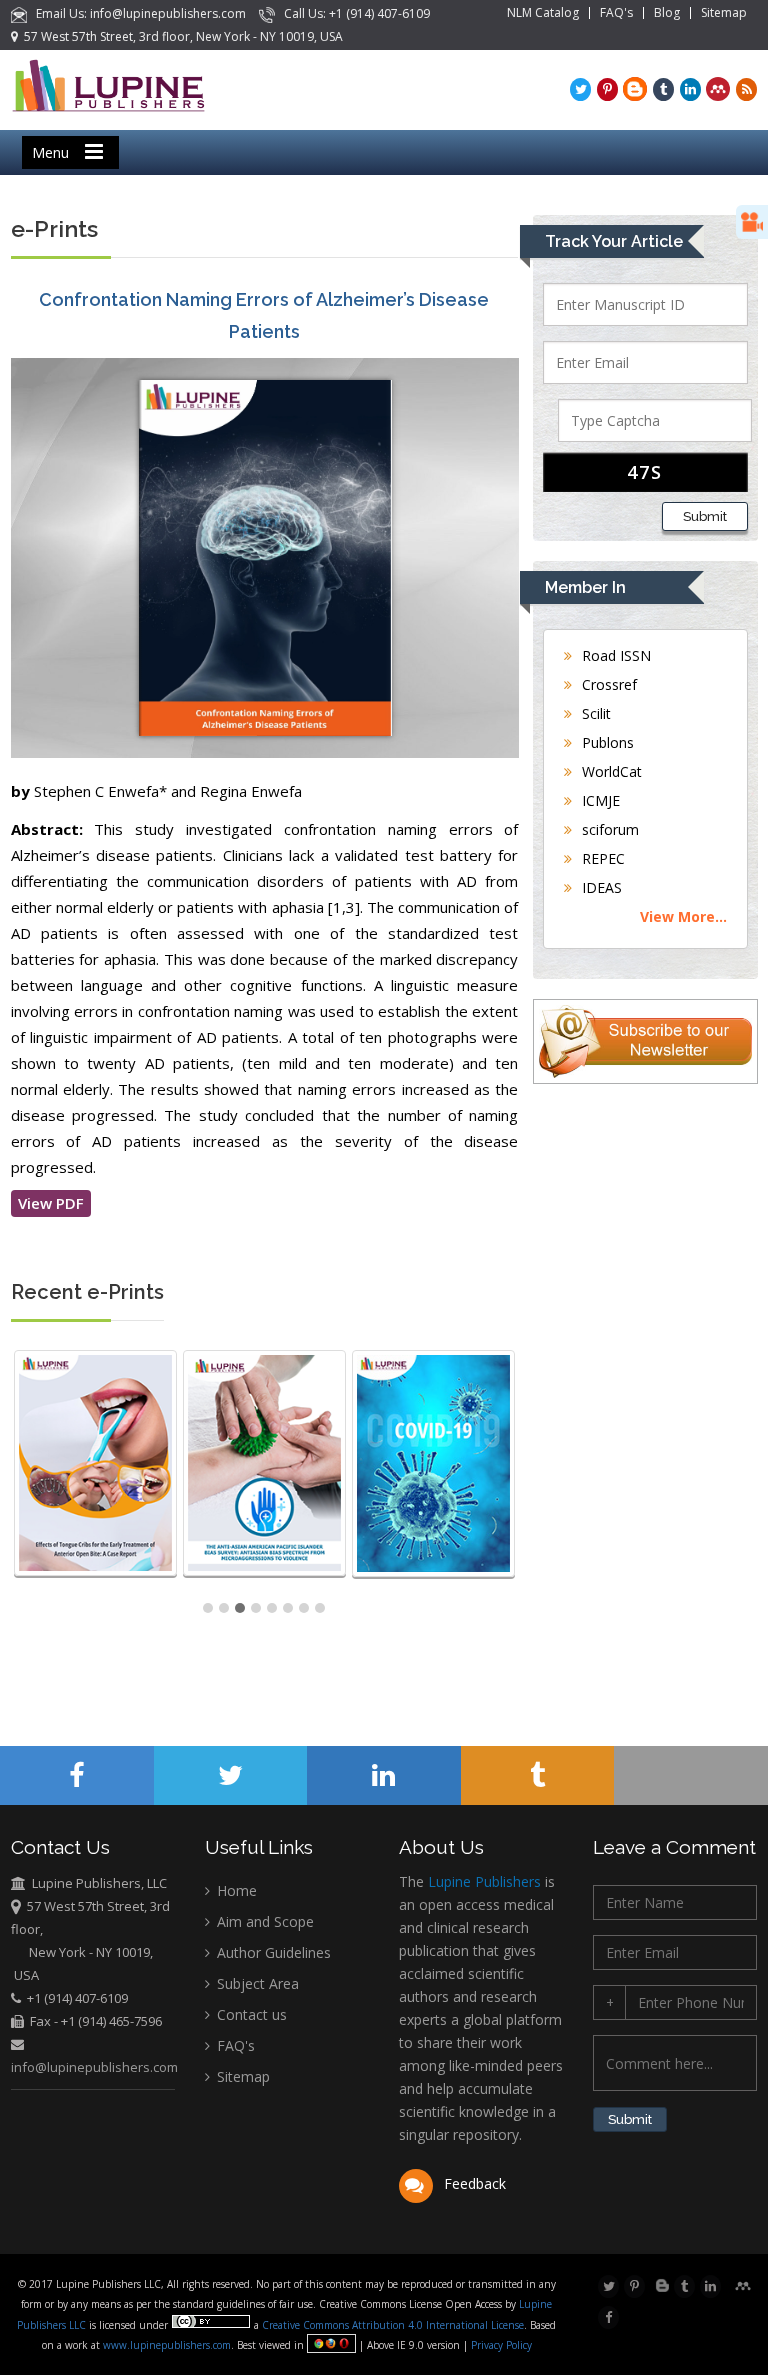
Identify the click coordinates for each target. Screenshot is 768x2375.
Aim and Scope (263, 1921)
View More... (683, 916)
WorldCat (610, 771)
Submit (705, 516)
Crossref (607, 684)
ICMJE (599, 800)
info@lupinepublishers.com (94, 2067)
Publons (606, 742)
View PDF (51, 1203)
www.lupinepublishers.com (167, 2345)
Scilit (594, 713)
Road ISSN (614, 655)
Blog (667, 13)
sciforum (608, 829)
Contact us (250, 2014)
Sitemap (724, 13)
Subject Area (256, 1983)
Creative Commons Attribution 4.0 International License (393, 2325)
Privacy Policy (500, 2345)
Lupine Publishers (482, 1881)
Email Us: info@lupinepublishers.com (138, 13)
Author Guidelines (272, 1952)
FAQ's (616, 13)
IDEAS (600, 887)
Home (235, 1890)
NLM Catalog (543, 13)
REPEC (601, 858)
